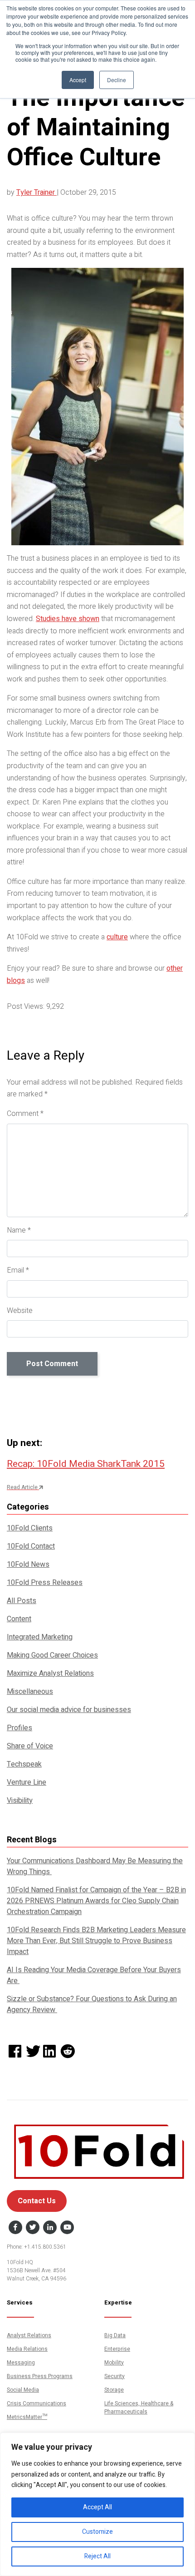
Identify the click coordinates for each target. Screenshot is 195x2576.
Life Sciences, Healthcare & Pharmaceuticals (139, 2407)
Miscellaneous (30, 1692)
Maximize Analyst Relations (50, 1673)
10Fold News (28, 1564)
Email (18, 1270)
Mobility (114, 2362)
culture (117, 937)
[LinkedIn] (50, 2228)
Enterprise (117, 2349)
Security (115, 2376)
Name (19, 1230)
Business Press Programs (40, 2376)
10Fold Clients (30, 1528)
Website (20, 1311)
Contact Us (37, 2201)
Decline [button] (117, 80)
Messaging (21, 2362)
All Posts (22, 1601)
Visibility (20, 1801)
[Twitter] (33, 2228)
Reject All (97, 2556)
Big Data (115, 2335)
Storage (114, 2389)
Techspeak (24, 1764)
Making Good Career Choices (52, 1655)
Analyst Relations (29, 2335)
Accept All (97, 2507)
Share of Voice (30, 1746)
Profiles (19, 1728)
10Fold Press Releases (45, 1583)
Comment (25, 1114)
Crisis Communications (37, 2403)
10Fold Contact (31, 1546)
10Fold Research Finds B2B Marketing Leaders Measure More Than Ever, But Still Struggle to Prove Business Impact (96, 1941)
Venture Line (27, 1782)
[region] (97, 2504)
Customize (97, 2532)
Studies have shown (68, 619)
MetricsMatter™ (27, 2417)
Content (19, 1619)
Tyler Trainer (37, 192)
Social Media (23, 2389)
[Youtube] (67, 2228)
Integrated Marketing (40, 1637)
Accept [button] (78, 80)
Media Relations (27, 2349)
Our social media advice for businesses (69, 1710)
